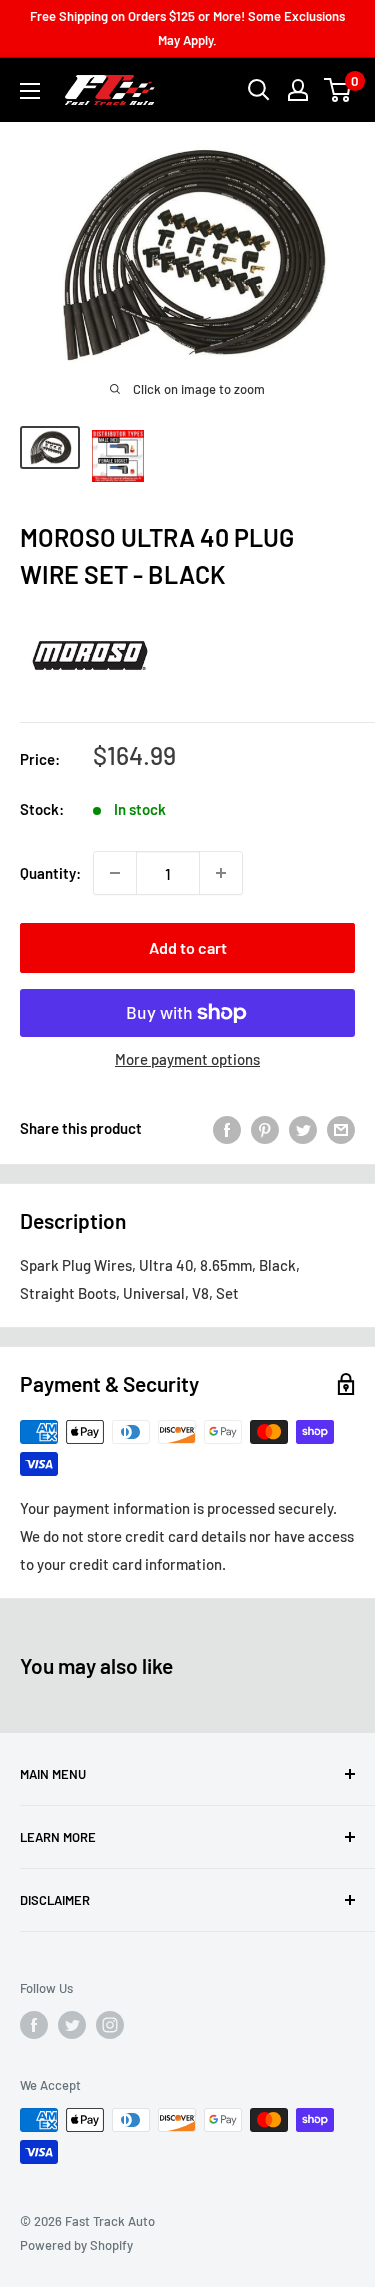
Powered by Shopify (76, 2245)
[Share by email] (341, 1128)
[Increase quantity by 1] (221, 873)
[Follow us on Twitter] (72, 2025)
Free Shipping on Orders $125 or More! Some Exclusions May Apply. (187, 28)
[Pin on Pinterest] (265, 1128)
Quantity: (50, 873)
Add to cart (188, 947)
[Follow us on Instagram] (110, 2025)
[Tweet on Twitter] (303, 1128)
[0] (338, 90)
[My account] (298, 90)
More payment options (187, 1059)
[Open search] (259, 90)
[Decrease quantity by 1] (115, 873)
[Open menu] (30, 91)
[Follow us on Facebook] (34, 2025)
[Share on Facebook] (227, 1128)
